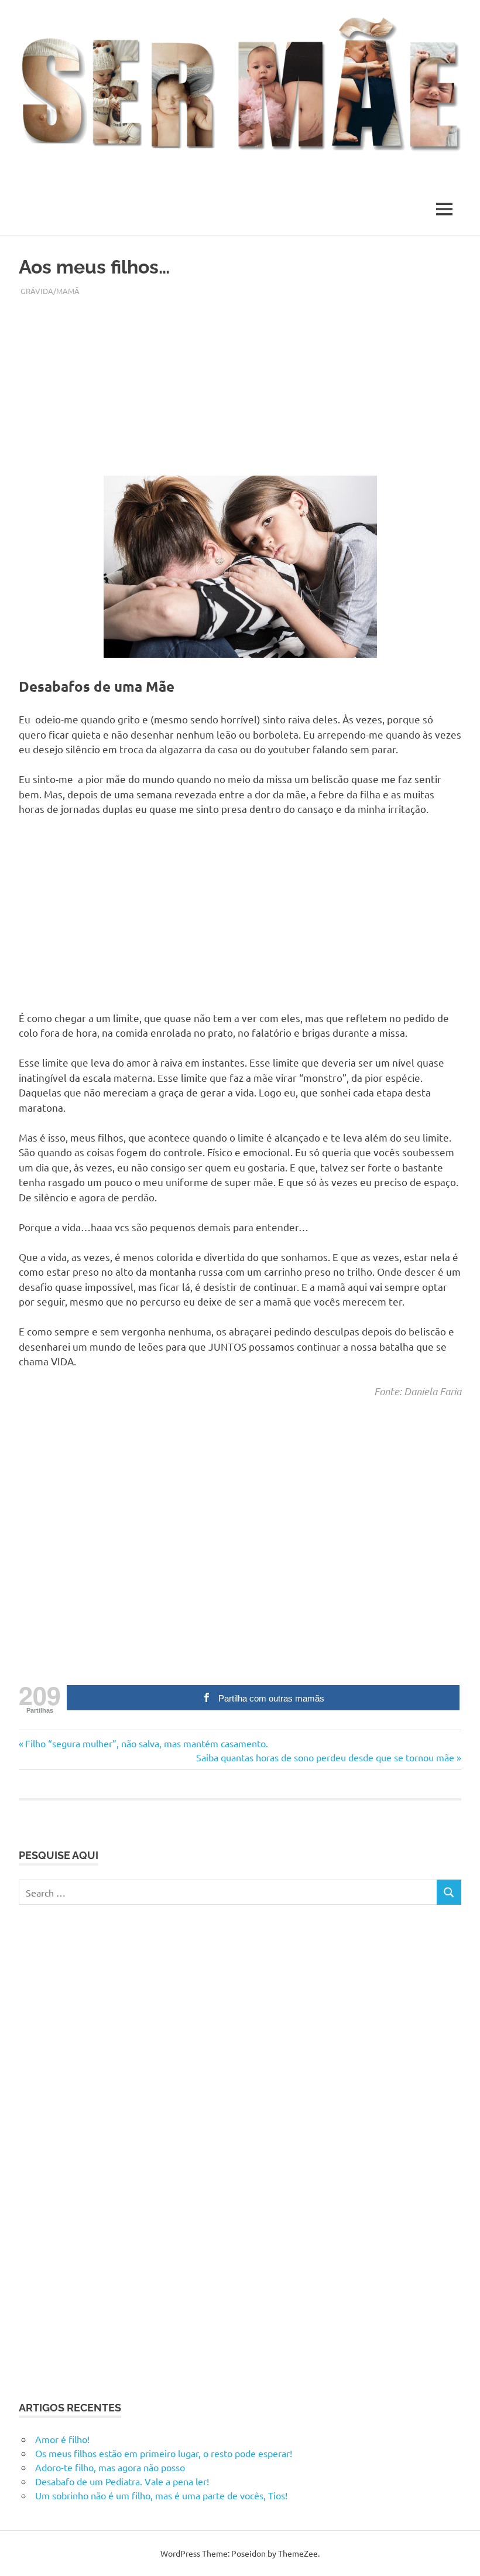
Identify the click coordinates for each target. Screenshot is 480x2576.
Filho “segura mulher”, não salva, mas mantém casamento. (146, 1743)
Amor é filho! (62, 2439)
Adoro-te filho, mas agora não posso (110, 2467)
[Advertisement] (240, 378)
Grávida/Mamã (50, 291)
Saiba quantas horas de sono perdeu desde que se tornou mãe (325, 1757)
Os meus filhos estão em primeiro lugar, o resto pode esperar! (164, 2453)
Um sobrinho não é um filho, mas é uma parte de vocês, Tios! (161, 2495)
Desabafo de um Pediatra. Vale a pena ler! (122, 2481)
